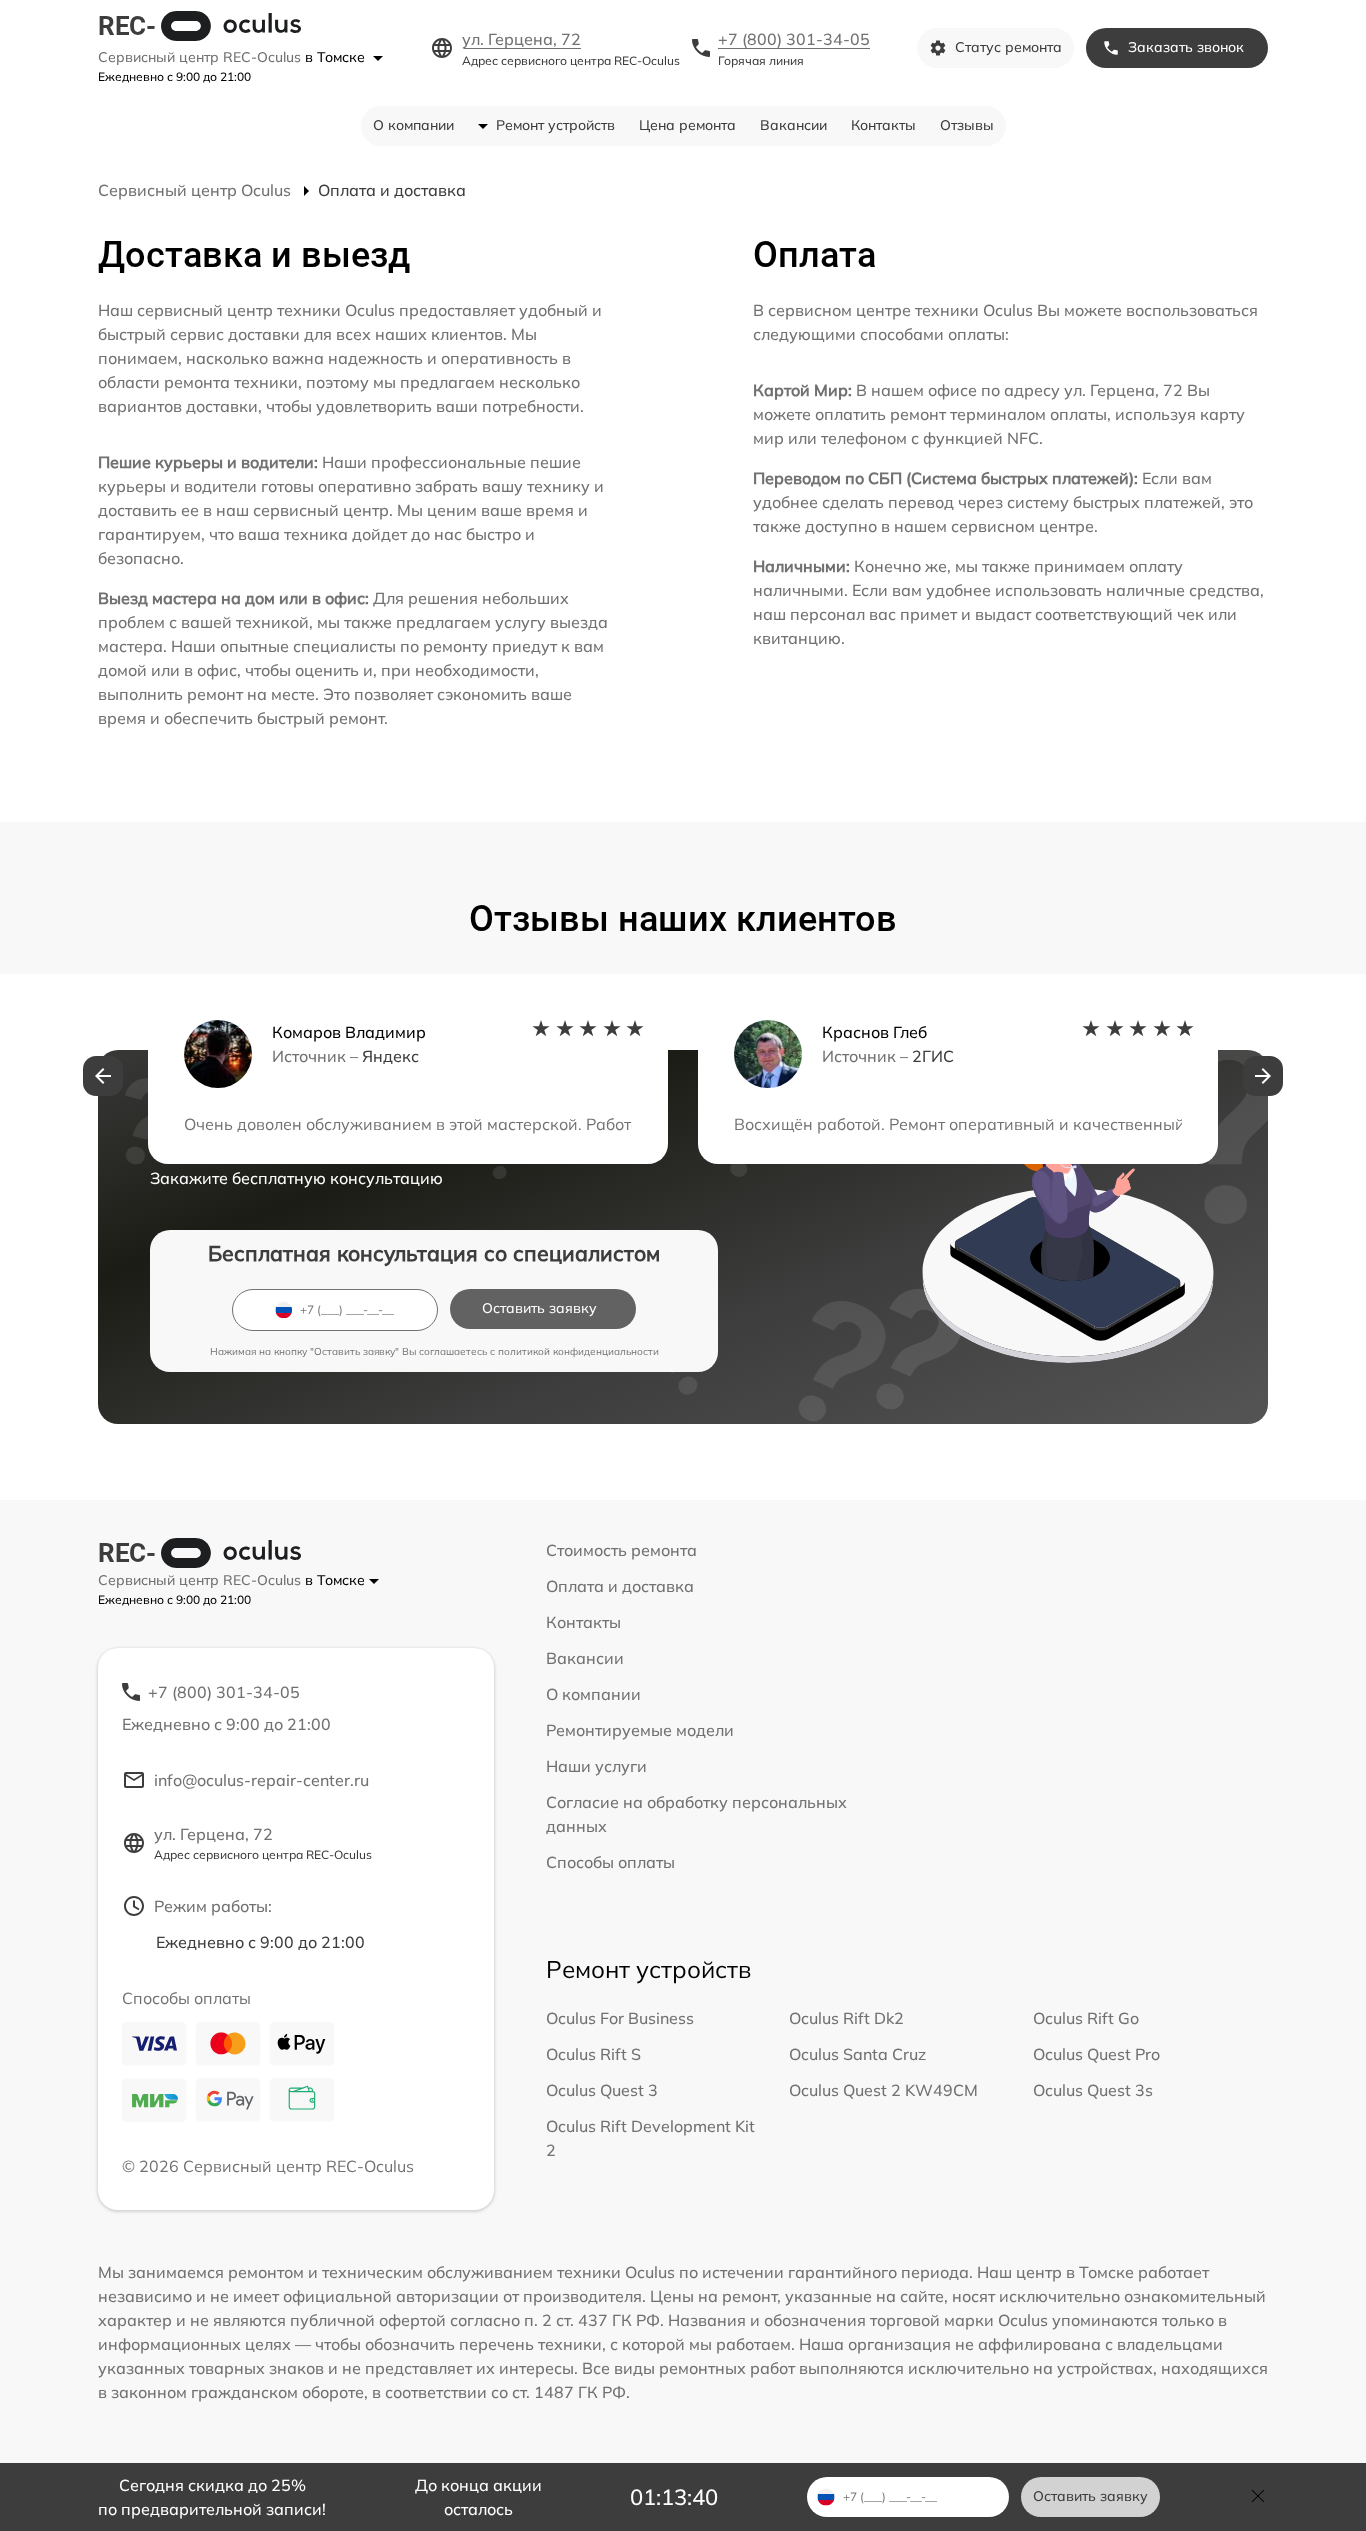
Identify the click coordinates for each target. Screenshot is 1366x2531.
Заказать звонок (1186, 47)
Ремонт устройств (555, 125)
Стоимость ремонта (621, 1550)
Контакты (883, 125)
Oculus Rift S (593, 2054)
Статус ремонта (1008, 47)
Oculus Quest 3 (602, 2090)
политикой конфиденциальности (578, 1351)
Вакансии (793, 125)
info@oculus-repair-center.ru (261, 1780)
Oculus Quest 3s (1093, 2090)
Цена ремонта (687, 125)
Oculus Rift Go (1086, 2018)
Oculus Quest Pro (1096, 2054)
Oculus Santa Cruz (857, 2054)
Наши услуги (596, 1766)
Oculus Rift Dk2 (846, 2018)
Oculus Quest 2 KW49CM (883, 2090)
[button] (103, 1076)
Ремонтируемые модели (640, 1730)
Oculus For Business (620, 2018)
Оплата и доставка (620, 1586)
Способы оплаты (610, 1862)
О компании (413, 125)
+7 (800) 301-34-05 (794, 39)
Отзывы (967, 125)
